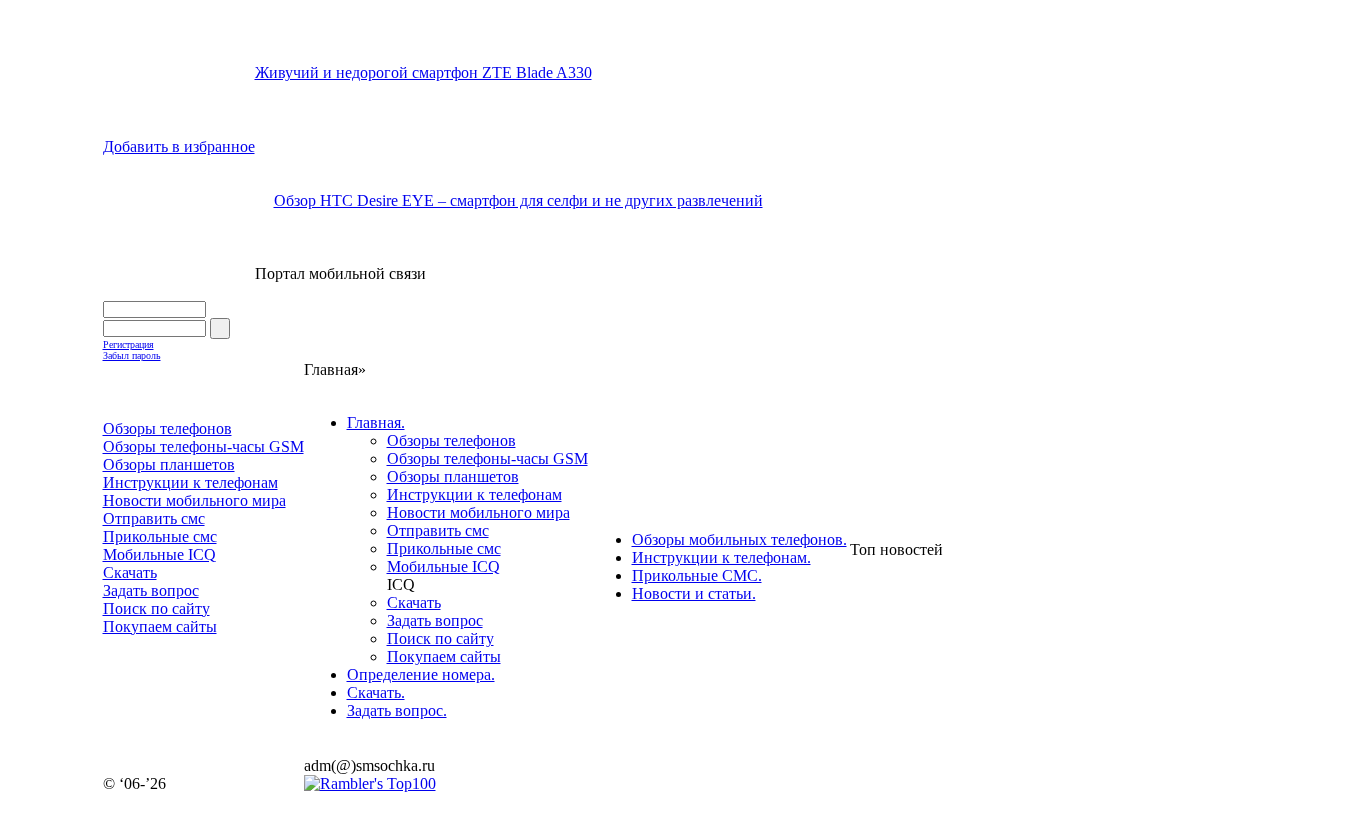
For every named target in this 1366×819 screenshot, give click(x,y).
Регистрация (128, 344)
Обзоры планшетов (453, 476)
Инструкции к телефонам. (721, 557)
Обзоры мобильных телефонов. (739, 539)
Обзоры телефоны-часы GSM (487, 458)
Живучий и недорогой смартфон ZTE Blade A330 (423, 72)
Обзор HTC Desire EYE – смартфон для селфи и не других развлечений (518, 200)
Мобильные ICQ (443, 566)
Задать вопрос (435, 620)
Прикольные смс (444, 548)
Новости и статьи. (694, 593)
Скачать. (376, 692)
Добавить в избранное (179, 146)
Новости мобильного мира (478, 512)
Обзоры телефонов (451, 440)
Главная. (376, 422)
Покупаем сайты (444, 656)
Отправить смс (438, 530)
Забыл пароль (132, 355)
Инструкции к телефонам (474, 494)
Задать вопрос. (397, 710)
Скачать (414, 602)
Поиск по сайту (440, 638)
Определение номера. (421, 674)
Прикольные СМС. (697, 575)
